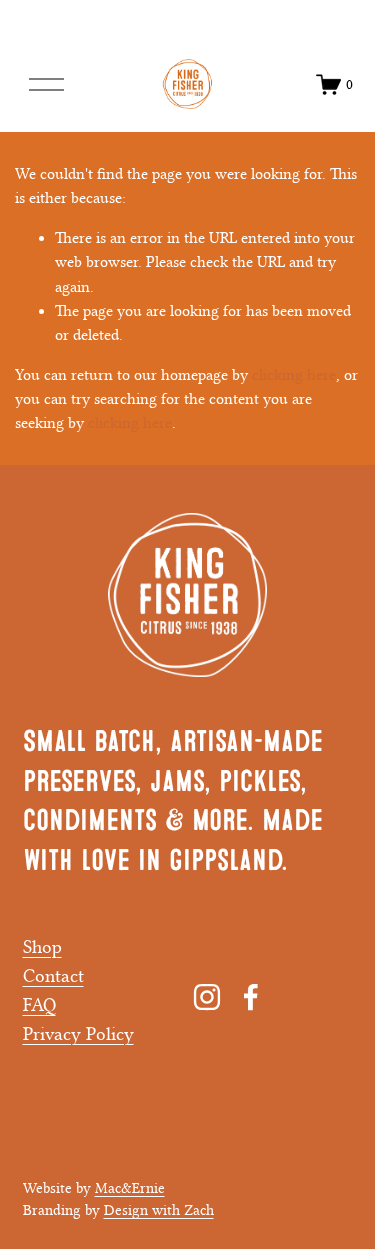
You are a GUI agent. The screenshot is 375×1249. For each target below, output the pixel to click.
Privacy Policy (78, 1034)
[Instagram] (207, 997)
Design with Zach (159, 1210)
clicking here (294, 375)
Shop (42, 947)
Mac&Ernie (130, 1188)
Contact (53, 976)
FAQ (39, 1005)
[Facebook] (251, 997)
